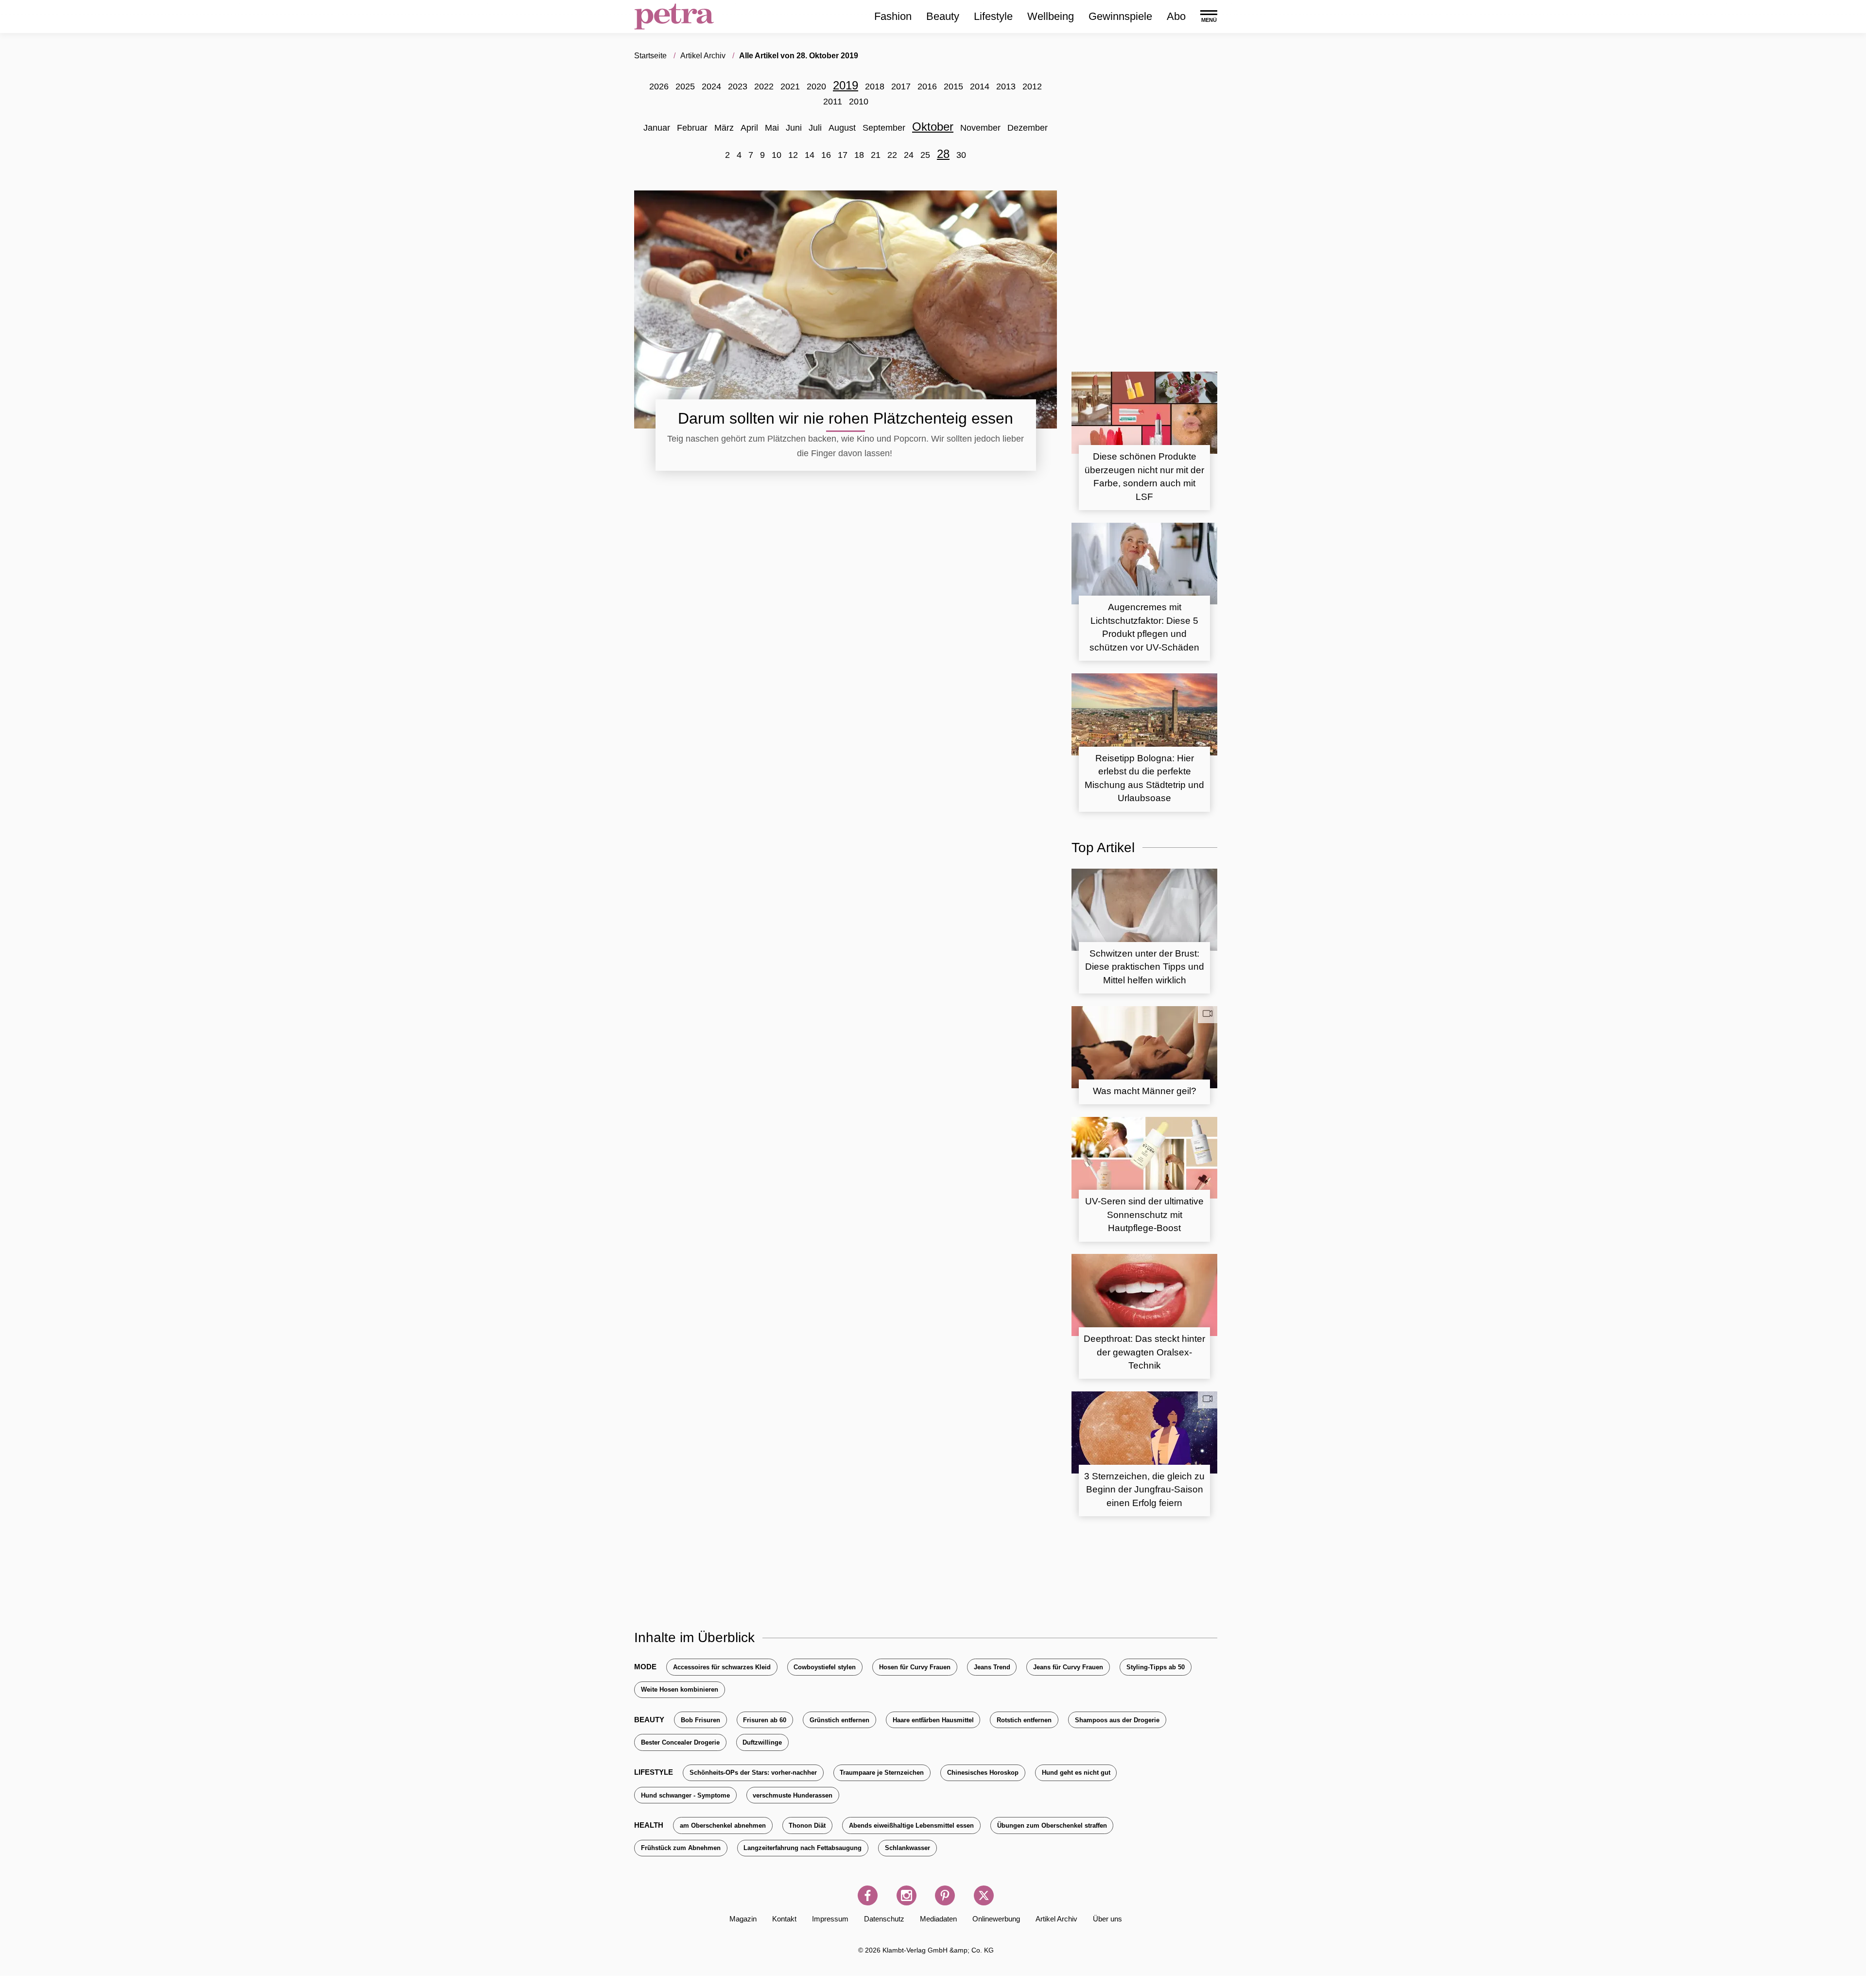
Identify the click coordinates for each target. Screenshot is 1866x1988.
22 (892, 155)
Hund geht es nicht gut (1076, 1773)
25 (925, 155)
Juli (815, 128)
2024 (711, 86)
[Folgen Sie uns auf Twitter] (984, 1895)
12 (793, 155)
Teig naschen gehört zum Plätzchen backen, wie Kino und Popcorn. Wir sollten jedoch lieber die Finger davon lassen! (846, 446)
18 (859, 155)
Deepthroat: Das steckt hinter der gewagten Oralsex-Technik (1144, 1352)
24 (909, 155)
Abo (1176, 16)
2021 (790, 86)
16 (826, 155)
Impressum (830, 1919)
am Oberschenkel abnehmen (723, 1825)
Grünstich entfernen (839, 1720)
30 (961, 155)
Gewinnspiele (1120, 16)
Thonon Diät (807, 1825)
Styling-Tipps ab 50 (1156, 1667)
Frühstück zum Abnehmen (681, 1848)
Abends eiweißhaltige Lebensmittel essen (911, 1825)
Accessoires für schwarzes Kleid (722, 1667)
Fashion (893, 16)
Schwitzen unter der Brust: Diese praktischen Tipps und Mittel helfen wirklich (1145, 967)
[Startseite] (674, 17)
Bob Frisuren (700, 1720)
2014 (980, 86)
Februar (692, 128)
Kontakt (784, 1919)
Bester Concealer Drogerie (680, 1742)
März (724, 128)
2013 (1006, 86)
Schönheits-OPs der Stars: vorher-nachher (753, 1773)
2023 (738, 86)
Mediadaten (938, 1919)
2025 (685, 86)
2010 (859, 102)
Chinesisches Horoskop (983, 1773)
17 (843, 155)
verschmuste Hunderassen (793, 1795)
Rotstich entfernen (1024, 1720)
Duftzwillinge (762, 1742)
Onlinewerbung (996, 1919)
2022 (764, 86)
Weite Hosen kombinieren (680, 1689)
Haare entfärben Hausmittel (933, 1720)
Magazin (743, 1919)
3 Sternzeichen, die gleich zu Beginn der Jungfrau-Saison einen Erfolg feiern (1144, 1490)
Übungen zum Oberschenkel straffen (1052, 1825)
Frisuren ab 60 (765, 1720)
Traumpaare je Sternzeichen (882, 1773)
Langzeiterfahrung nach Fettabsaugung (803, 1848)
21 (876, 155)
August (842, 128)
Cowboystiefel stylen (825, 1667)
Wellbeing (1051, 16)
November (980, 128)
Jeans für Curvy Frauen (1068, 1667)
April (749, 128)
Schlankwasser (907, 1848)
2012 (1032, 86)
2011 (833, 102)
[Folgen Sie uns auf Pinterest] (945, 1895)
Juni (794, 128)
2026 (659, 86)
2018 (875, 86)
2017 (901, 86)
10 (777, 155)
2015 (953, 86)
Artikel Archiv (1056, 1919)
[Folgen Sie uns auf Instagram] (907, 1895)
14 (810, 155)
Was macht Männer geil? (1145, 1091)
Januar (657, 128)
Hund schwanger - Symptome (685, 1795)
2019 (846, 85)
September (884, 128)
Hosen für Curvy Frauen (915, 1667)
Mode (645, 1667)
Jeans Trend (992, 1667)
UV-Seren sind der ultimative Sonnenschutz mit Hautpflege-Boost (1144, 1215)
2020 (816, 86)
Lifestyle (993, 16)
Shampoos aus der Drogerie (1117, 1720)
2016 (927, 86)
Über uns (1107, 1919)
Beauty (943, 16)
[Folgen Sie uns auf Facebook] (868, 1895)
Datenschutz (884, 1919)
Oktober (933, 127)
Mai (772, 128)
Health (649, 1825)
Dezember (1028, 128)
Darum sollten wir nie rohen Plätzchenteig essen (846, 418)
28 (943, 154)
